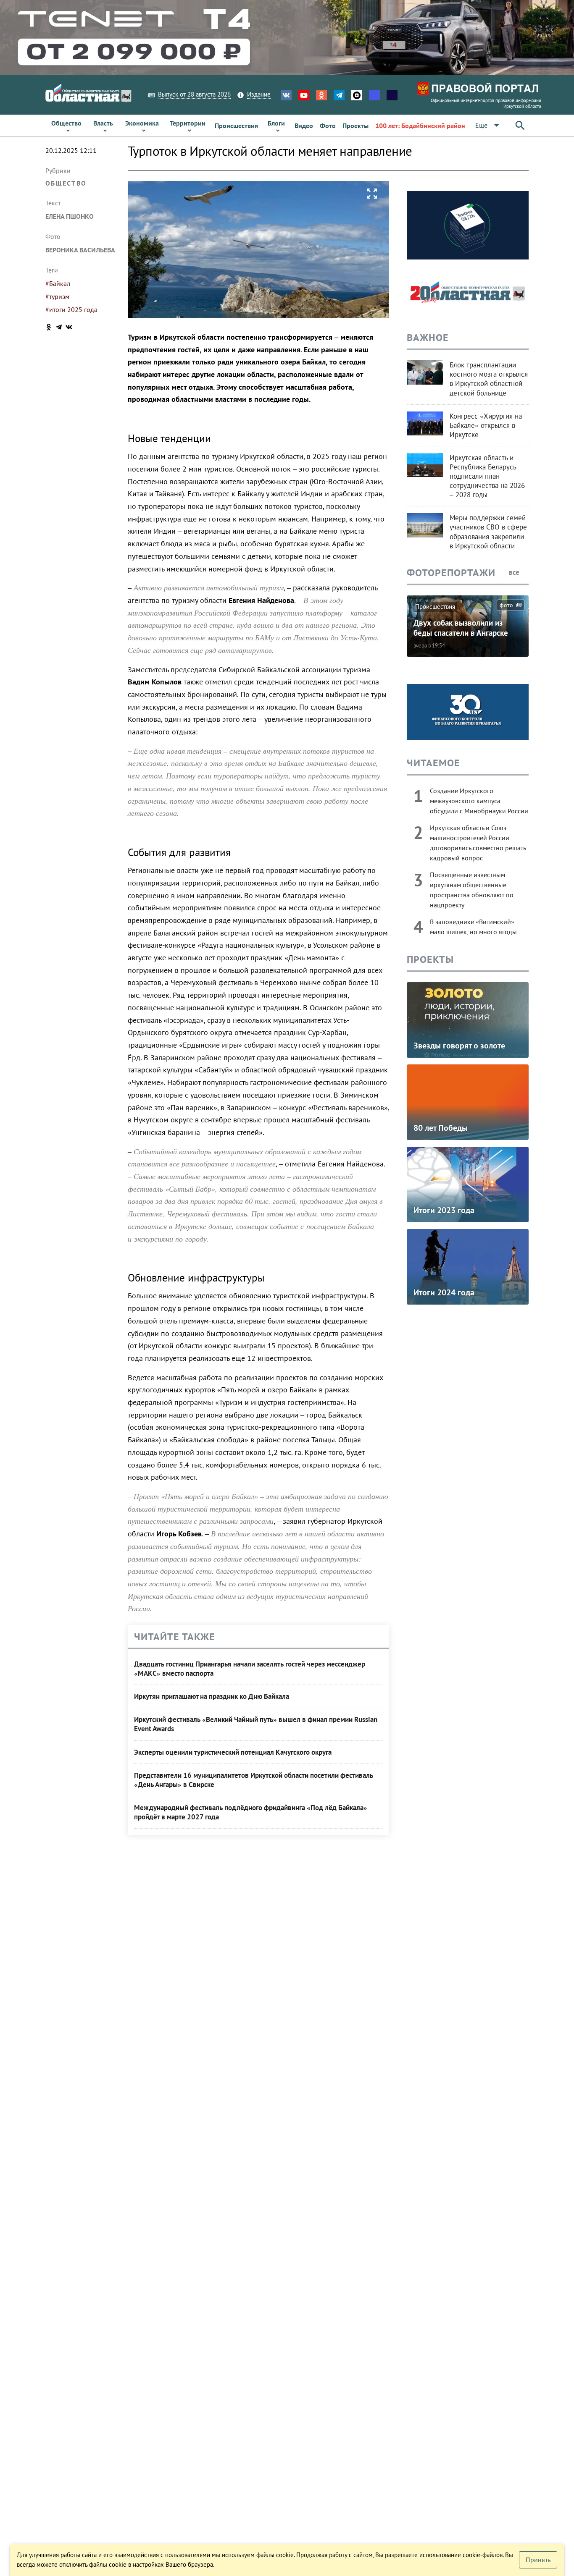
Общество (66, 183)
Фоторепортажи (451, 573)
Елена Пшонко (70, 216)
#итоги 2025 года (71, 309)
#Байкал (58, 283)
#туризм (57, 296)
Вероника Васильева (80, 250)
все (515, 572)
